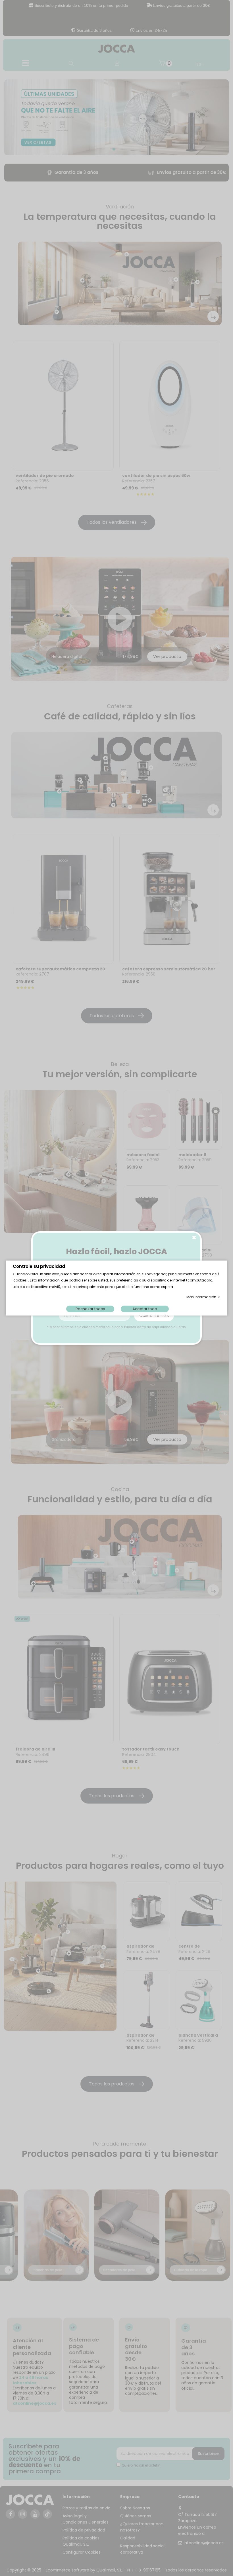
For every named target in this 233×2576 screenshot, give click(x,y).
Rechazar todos (90, 1309)
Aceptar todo (145, 1309)
